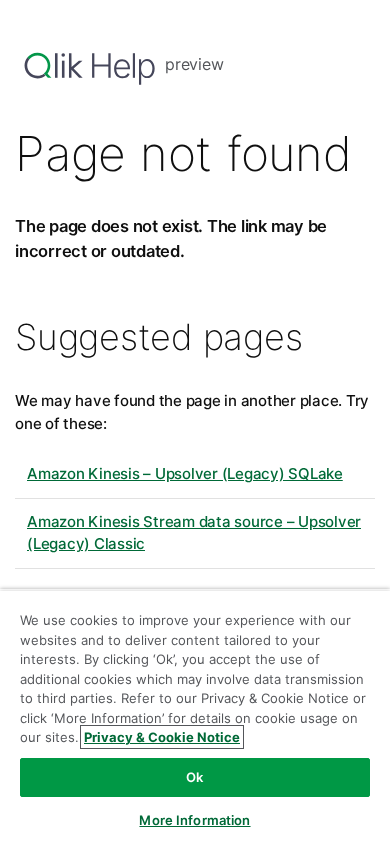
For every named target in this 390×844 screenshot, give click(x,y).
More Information (194, 820)
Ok (194, 777)
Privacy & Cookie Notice (162, 737)
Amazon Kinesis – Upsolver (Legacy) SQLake (185, 473)
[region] (195, 716)
